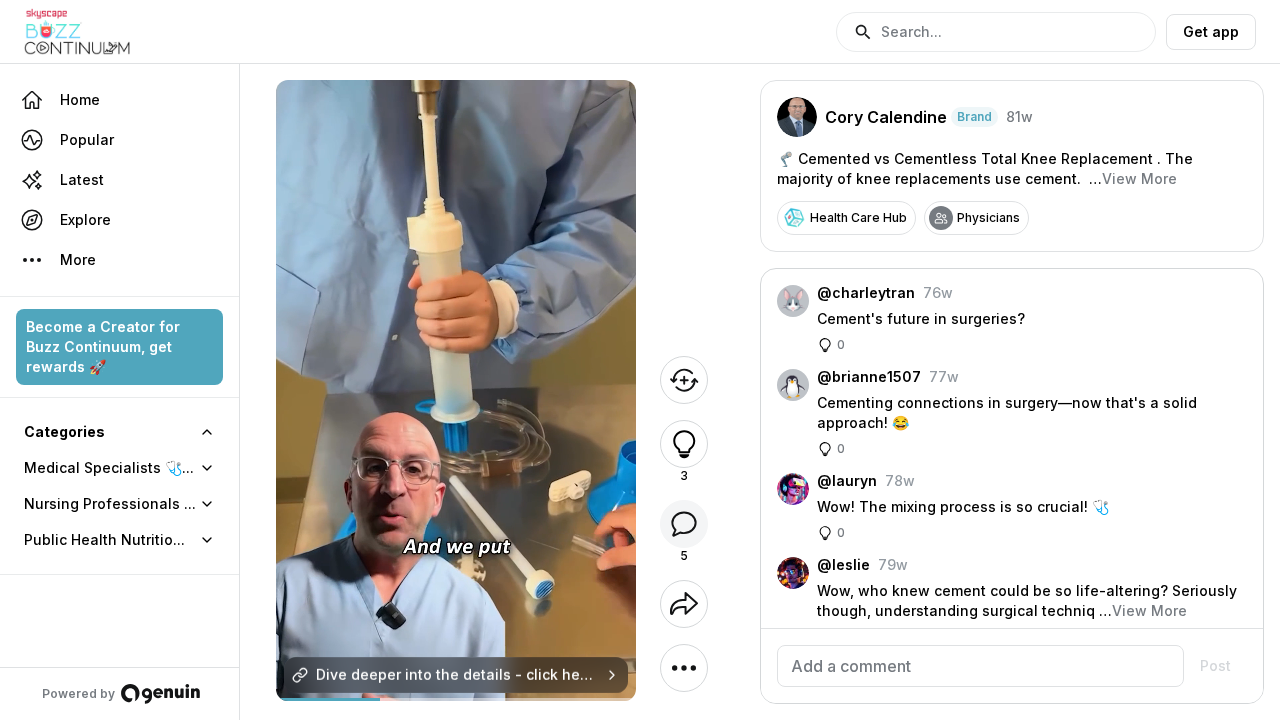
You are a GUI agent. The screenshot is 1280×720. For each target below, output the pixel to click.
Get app (1211, 31)
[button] (996, 32)
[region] (456, 699)
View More (1139, 178)
